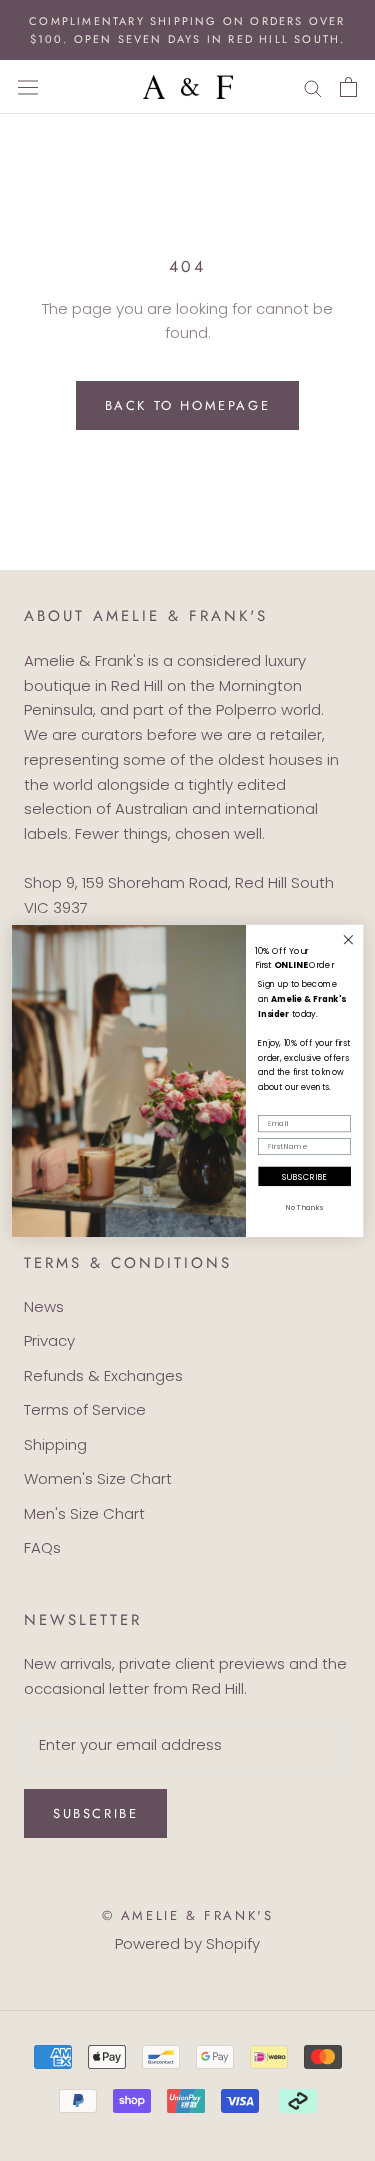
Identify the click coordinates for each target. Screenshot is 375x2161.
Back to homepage (188, 405)
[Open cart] (348, 87)
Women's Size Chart (98, 1478)
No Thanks (305, 1207)
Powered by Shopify (187, 1943)
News (44, 1306)
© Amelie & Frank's (188, 1915)
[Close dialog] (348, 939)
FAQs (42, 1547)
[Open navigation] (28, 87)
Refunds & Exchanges (103, 1375)
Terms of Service (85, 1409)
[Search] (313, 87)
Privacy (49, 1340)
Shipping (55, 1444)
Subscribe (95, 1813)
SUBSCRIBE (305, 1176)
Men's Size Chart (84, 1513)
